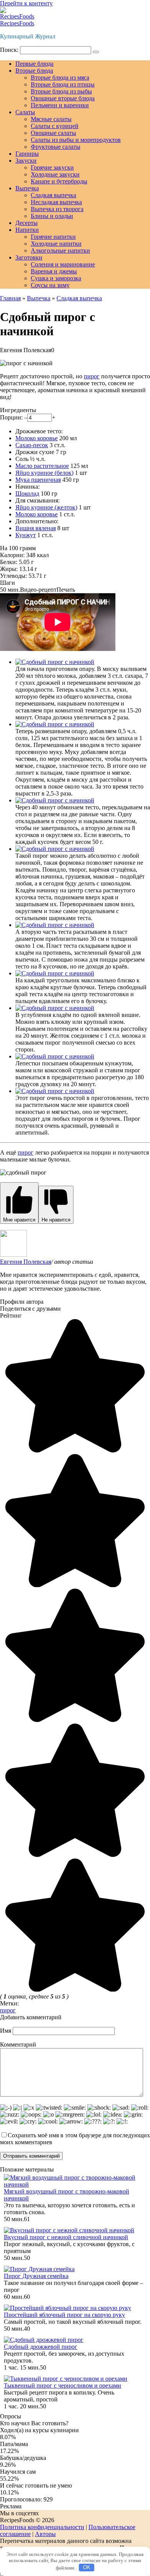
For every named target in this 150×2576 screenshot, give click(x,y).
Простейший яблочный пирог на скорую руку (64, 2315)
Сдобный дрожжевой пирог (41, 2347)
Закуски (26, 161)
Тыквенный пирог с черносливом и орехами (62, 2385)
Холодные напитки (56, 244)
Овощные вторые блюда (63, 98)
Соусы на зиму (50, 285)
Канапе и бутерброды (59, 181)
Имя (6, 2031)
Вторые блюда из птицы (63, 84)
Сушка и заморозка (56, 278)
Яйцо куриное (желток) (46, 507)
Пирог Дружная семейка (36, 2276)
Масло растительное (42, 466)
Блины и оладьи (52, 216)
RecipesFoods (17, 23)
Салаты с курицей (55, 126)
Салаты (25, 112)
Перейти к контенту (26, 3)
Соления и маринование (63, 264)
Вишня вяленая (36, 528)
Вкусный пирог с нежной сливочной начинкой (66, 2237)
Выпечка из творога (57, 209)
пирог (92, 376)
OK (87, 2567)
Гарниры (27, 154)
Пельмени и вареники (60, 105)
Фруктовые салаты (56, 147)
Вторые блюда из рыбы (61, 91)
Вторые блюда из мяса (60, 77)
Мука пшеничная (38, 480)
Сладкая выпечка (53, 195)
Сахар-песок (32, 445)
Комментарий (18, 2044)
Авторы (45, 2534)
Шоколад (27, 493)
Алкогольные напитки (60, 250)
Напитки (27, 230)
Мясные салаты (51, 119)
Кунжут (26, 535)
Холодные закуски (55, 174)
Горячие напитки (53, 237)
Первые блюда (34, 64)
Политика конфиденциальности (42, 2527)
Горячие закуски (52, 167)
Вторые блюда (34, 71)
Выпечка (27, 188)
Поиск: (10, 50)
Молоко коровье (37, 438)
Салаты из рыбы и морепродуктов (76, 140)
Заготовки (29, 257)
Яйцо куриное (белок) (44, 473)
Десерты (27, 223)
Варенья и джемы (54, 271)
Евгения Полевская (26, 1262)
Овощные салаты (53, 133)
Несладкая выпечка (56, 202)
